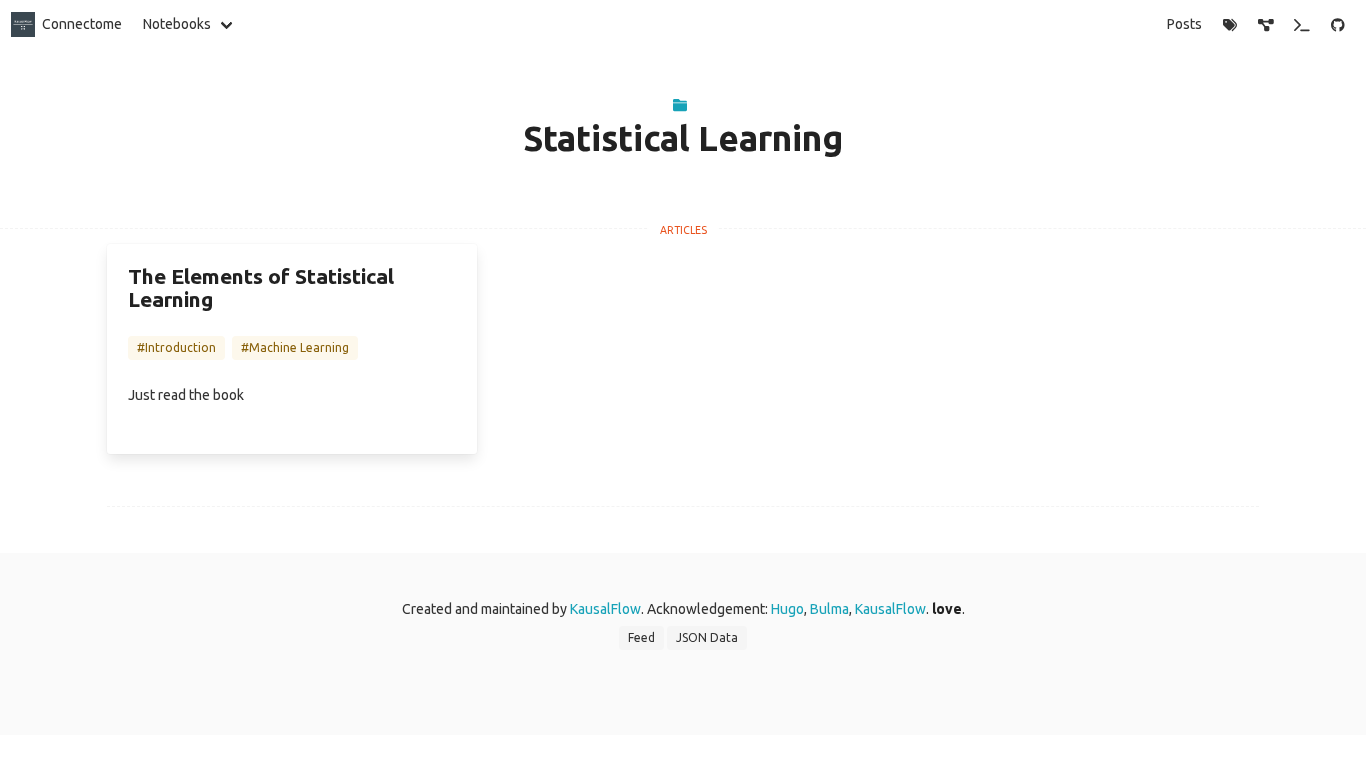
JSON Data (707, 637)
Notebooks (177, 24)
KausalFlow (605, 609)
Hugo (787, 609)
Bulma (829, 609)
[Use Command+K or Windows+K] (1302, 25)
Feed (641, 637)
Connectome (82, 24)
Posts (1184, 24)
